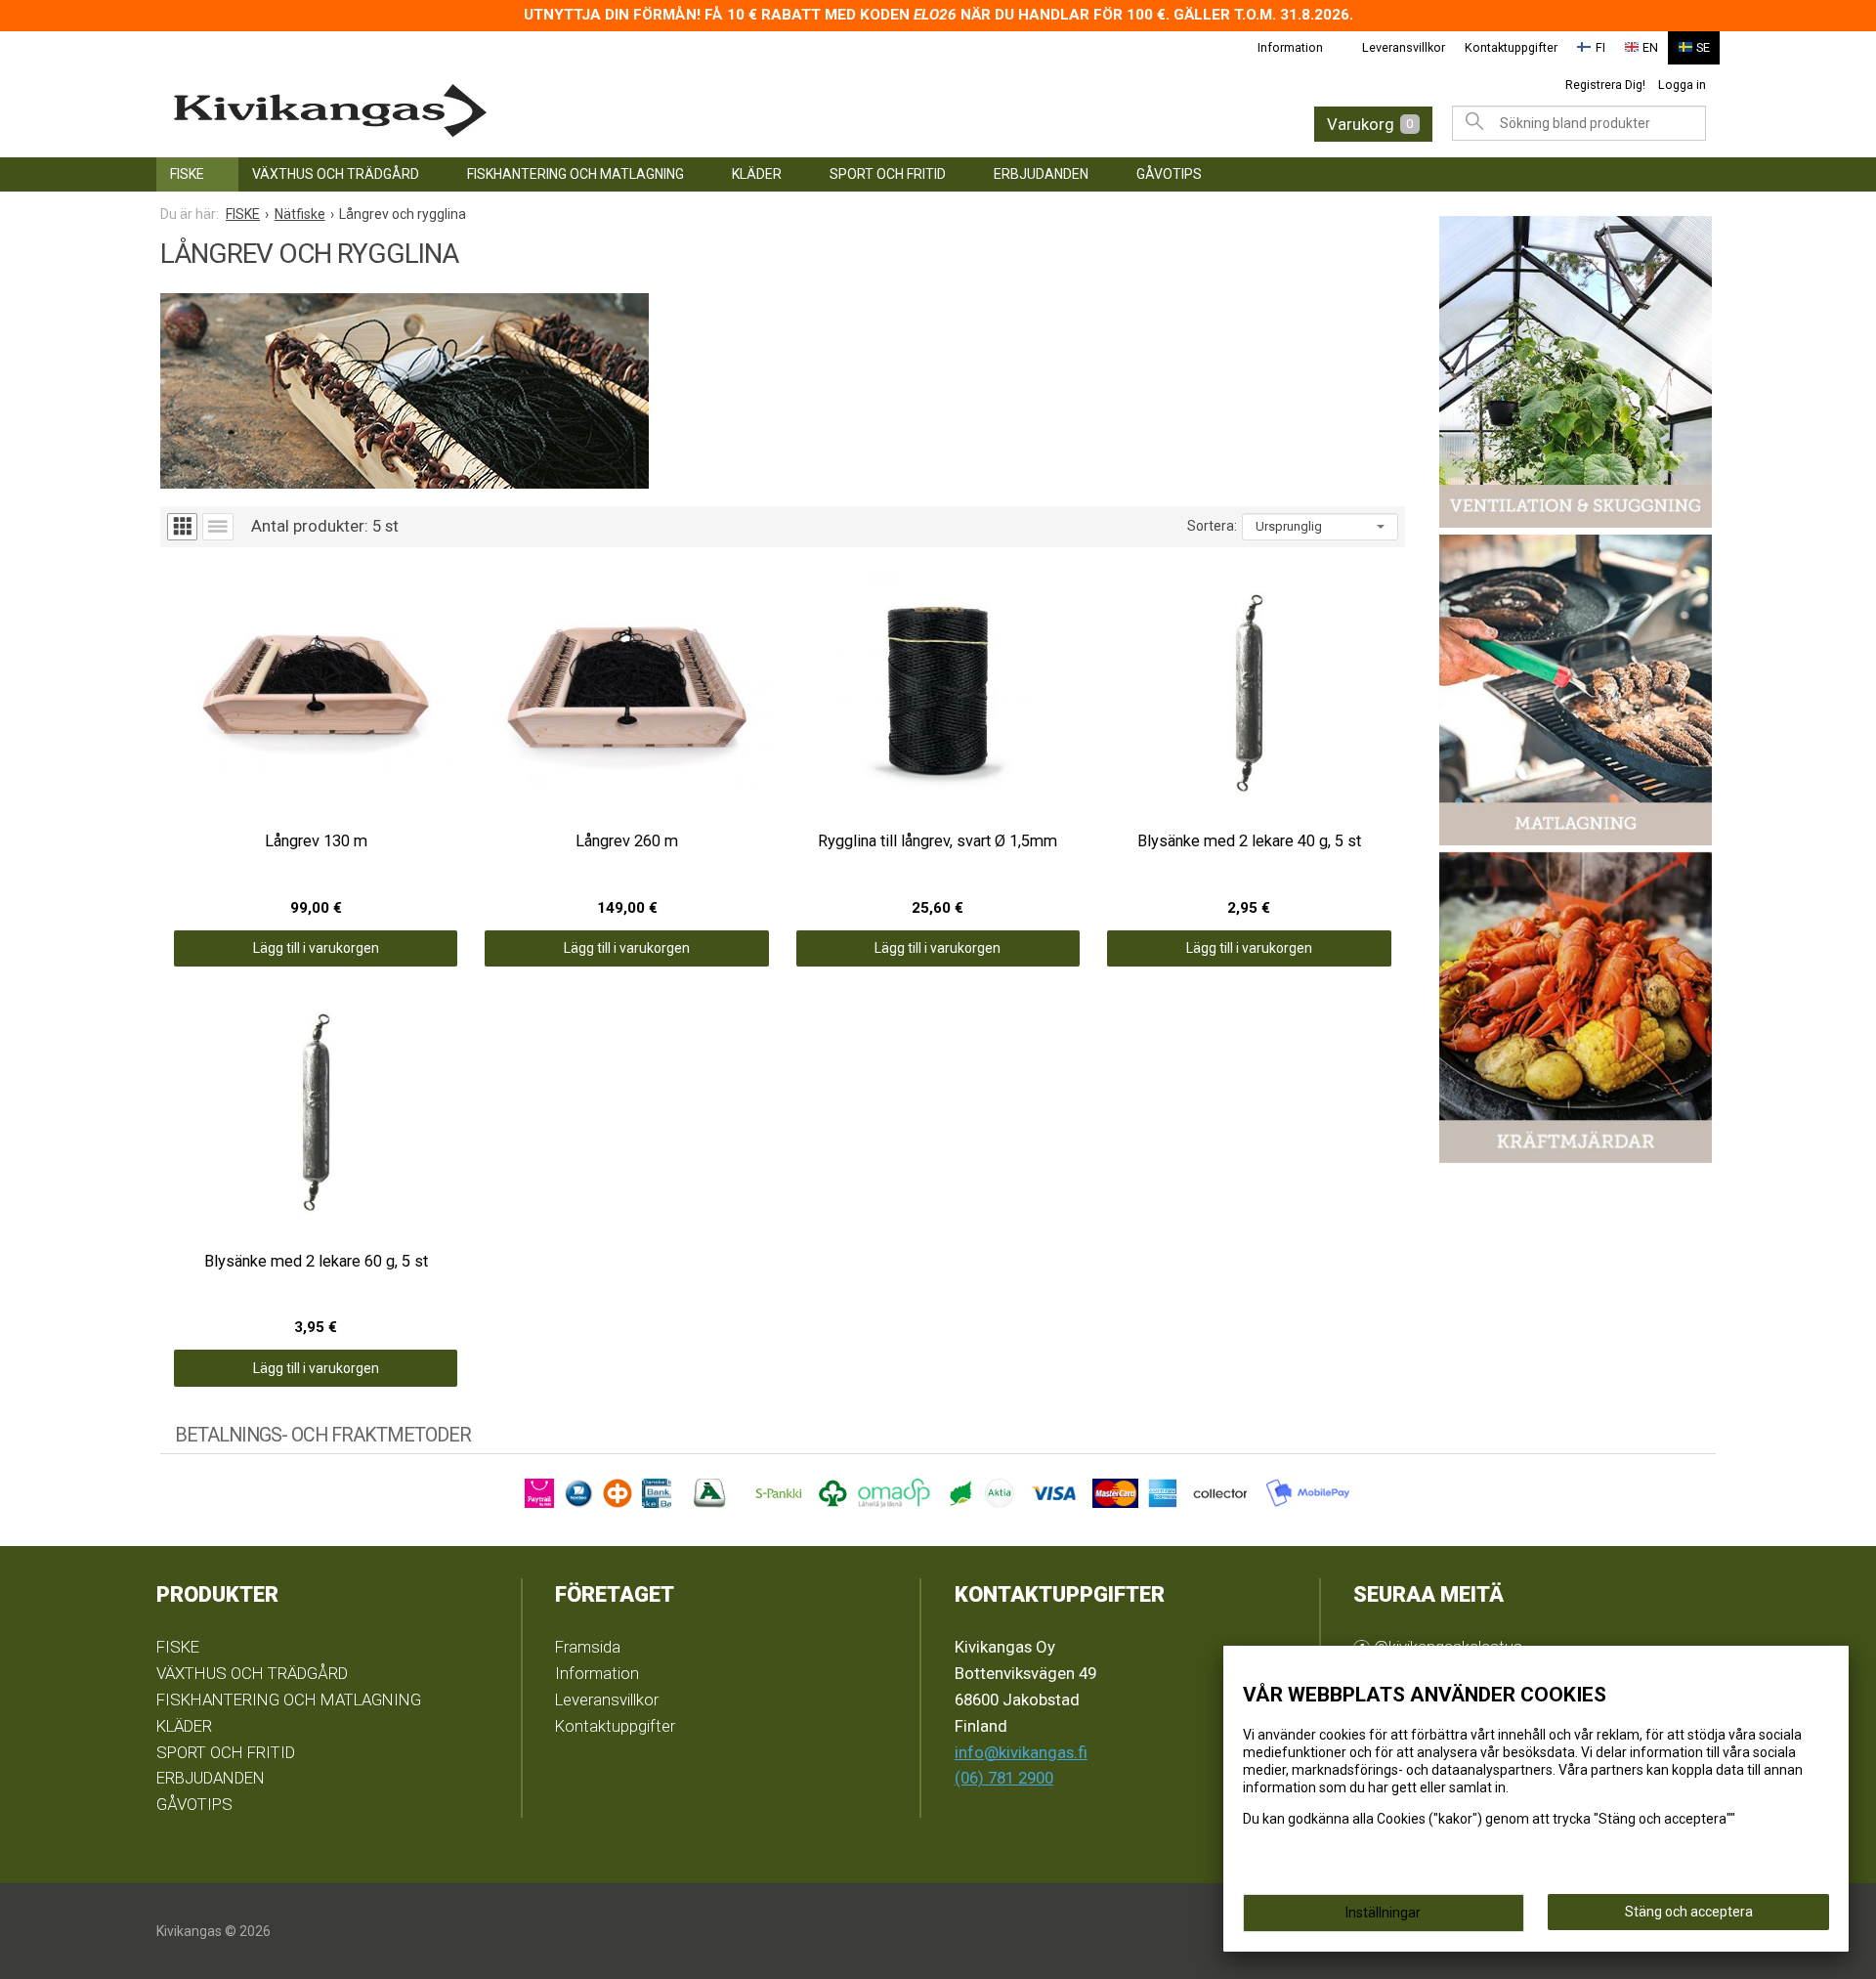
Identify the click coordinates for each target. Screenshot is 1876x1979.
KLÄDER (757, 174)
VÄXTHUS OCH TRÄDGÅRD (336, 174)
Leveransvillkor (1404, 47)
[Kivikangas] (508, 111)
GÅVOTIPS (1169, 174)
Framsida (588, 1647)
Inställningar (1383, 1913)
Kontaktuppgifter (1511, 47)
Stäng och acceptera (1689, 1912)
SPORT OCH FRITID (888, 174)
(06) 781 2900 (1004, 1778)
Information (1290, 47)
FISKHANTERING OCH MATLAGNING (576, 174)
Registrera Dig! (1605, 85)
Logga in (1682, 85)
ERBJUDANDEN (1041, 174)
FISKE (187, 174)
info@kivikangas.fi (1021, 1752)
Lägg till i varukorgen (316, 948)
